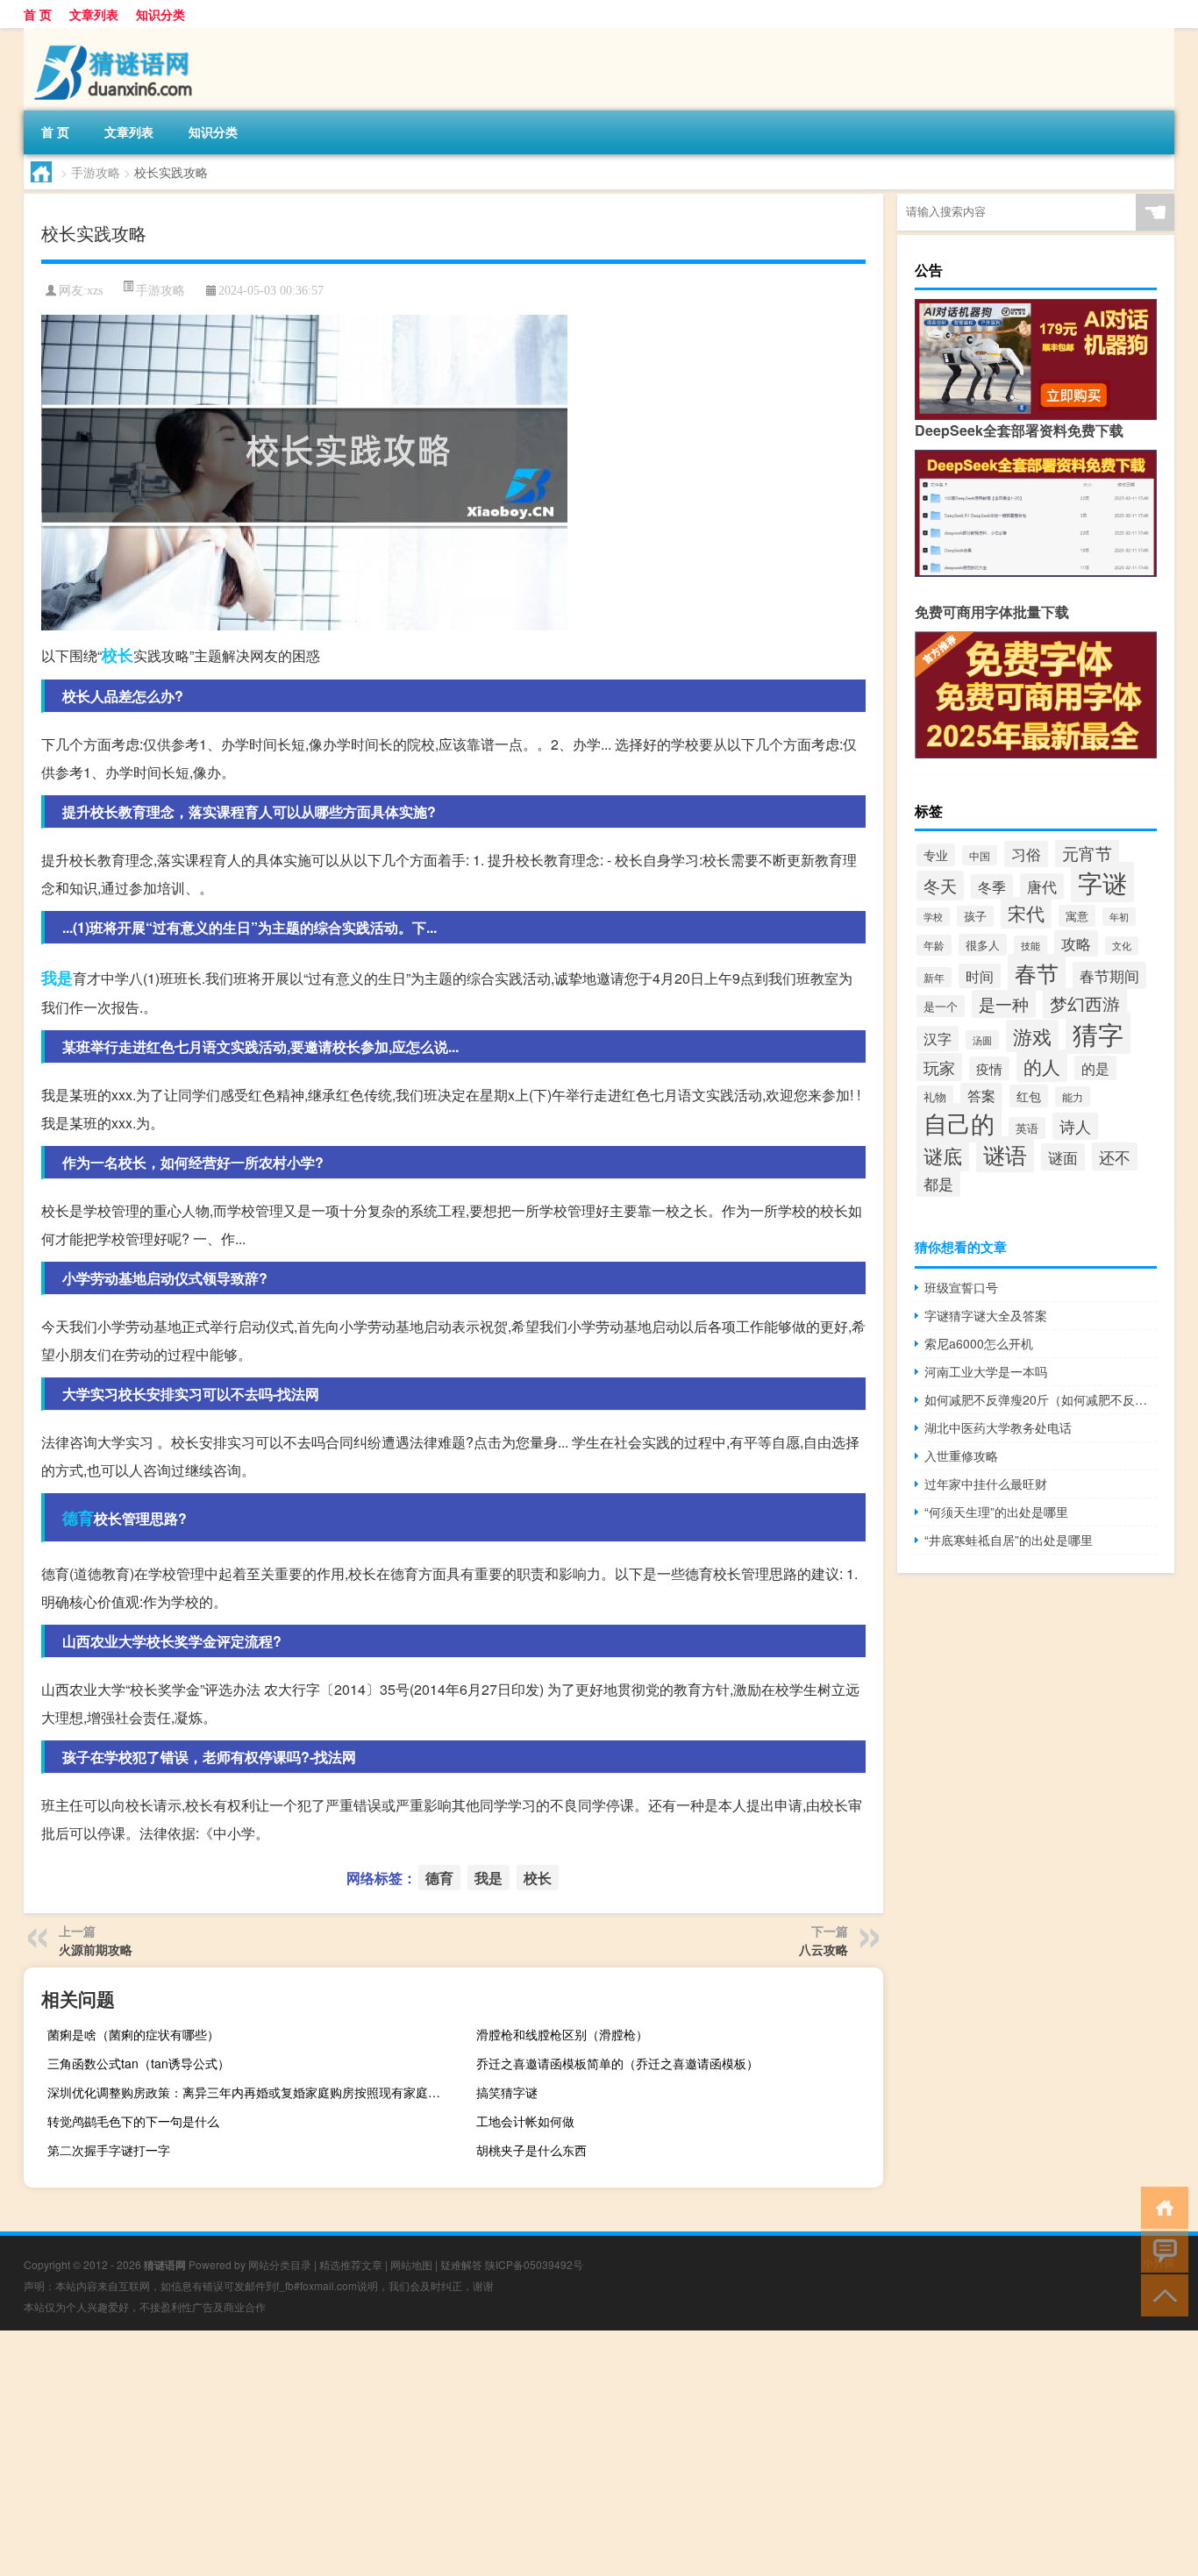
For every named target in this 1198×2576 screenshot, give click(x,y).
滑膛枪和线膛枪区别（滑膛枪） (562, 2034)
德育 (78, 1518)
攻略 (1076, 943)
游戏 (1032, 1036)
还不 (1115, 1156)
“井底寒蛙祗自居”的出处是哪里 (1009, 1540)
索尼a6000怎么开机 (979, 1343)
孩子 (975, 916)
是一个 (941, 1006)
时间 (980, 976)
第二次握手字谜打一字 (109, 2150)
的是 (1095, 1068)
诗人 (1075, 1126)
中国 (980, 855)
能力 (1073, 1096)
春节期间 (1109, 975)
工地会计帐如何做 (525, 2121)
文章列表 (94, 14)
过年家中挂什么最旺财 (986, 1484)
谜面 (1063, 1157)
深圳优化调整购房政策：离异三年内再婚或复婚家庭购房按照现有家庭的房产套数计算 (249, 2092)
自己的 (959, 1123)
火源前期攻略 (96, 1949)
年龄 (934, 945)
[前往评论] (1161, 2250)
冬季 (992, 886)
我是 (57, 978)
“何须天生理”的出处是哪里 (996, 1512)
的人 (1042, 1066)
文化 (1122, 946)
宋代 (1026, 913)
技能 (1030, 945)
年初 (1119, 917)
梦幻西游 (1085, 1003)
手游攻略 (96, 172)
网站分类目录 (280, 2264)
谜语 (1005, 1154)
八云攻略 (824, 1949)
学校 (933, 917)
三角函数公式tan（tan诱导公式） (139, 2063)
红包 (1029, 1096)
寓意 (1077, 916)
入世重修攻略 (961, 1455)
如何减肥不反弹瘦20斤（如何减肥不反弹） (1041, 1399)
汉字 (938, 1039)
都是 (938, 1184)
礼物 (935, 1096)
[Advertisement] (526, 2453)
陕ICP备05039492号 (534, 2264)
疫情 (989, 1068)
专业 (936, 855)
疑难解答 (461, 2264)
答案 (981, 1095)
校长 (118, 655)
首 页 (38, 14)
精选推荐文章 (351, 2264)
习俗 (1026, 854)
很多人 (983, 945)
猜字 (1098, 1033)
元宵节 (1087, 853)
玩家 (939, 1067)
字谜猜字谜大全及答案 (986, 1315)
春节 (1037, 972)
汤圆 (982, 1040)
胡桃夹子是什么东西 (531, 2150)
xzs (95, 291)
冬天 (940, 886)
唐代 (1042, 886)
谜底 (943, 1155)
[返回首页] (1161, 2206)
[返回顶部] (1161, 2294)
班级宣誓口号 (961, 1287)
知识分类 (160, 14)
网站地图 (411, 2264)
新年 (934, 977)
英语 (1027, 1128)
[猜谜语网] (116, 34)
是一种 (1004, 1004)
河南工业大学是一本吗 (986, 1371)
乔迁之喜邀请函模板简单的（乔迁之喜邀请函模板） (617, 2063)
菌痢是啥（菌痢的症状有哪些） (133, 2034)
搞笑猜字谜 (507, 2092)
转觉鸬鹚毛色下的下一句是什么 (133, 2121)
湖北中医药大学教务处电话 (998, 1427)
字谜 (1102, 882)
